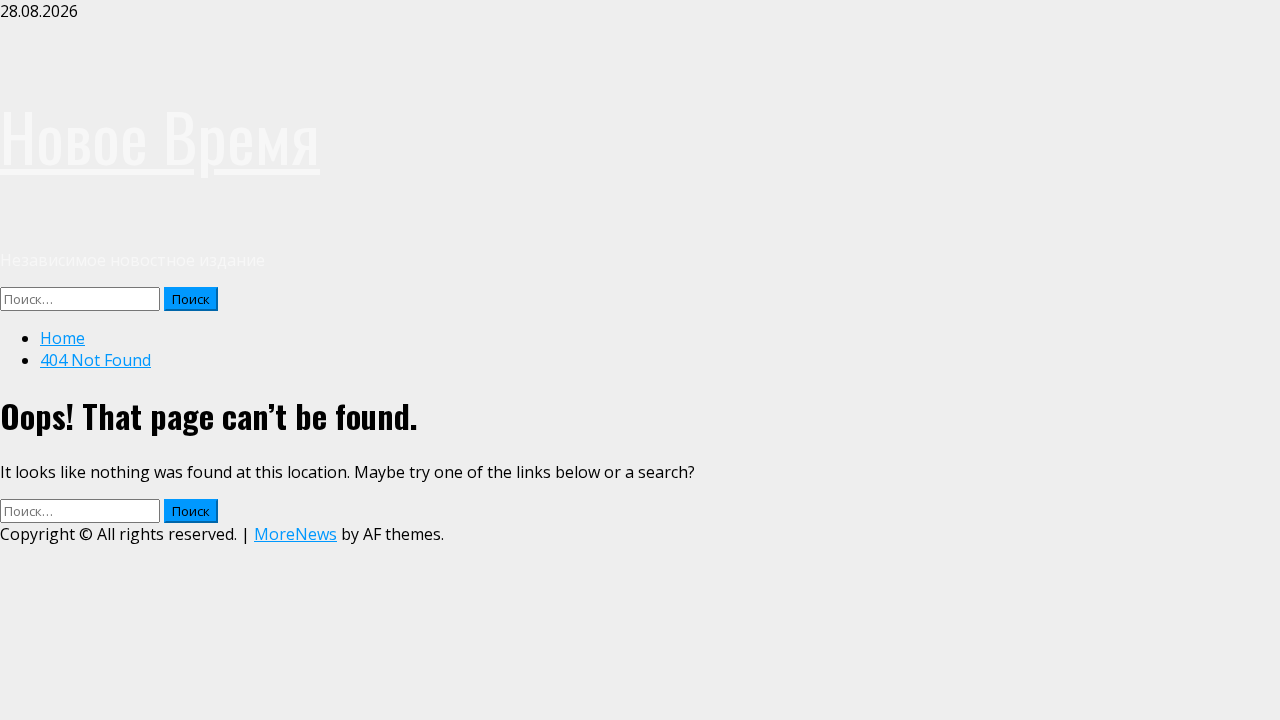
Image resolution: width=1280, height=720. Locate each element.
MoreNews (295, 534)
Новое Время (160, 135)
